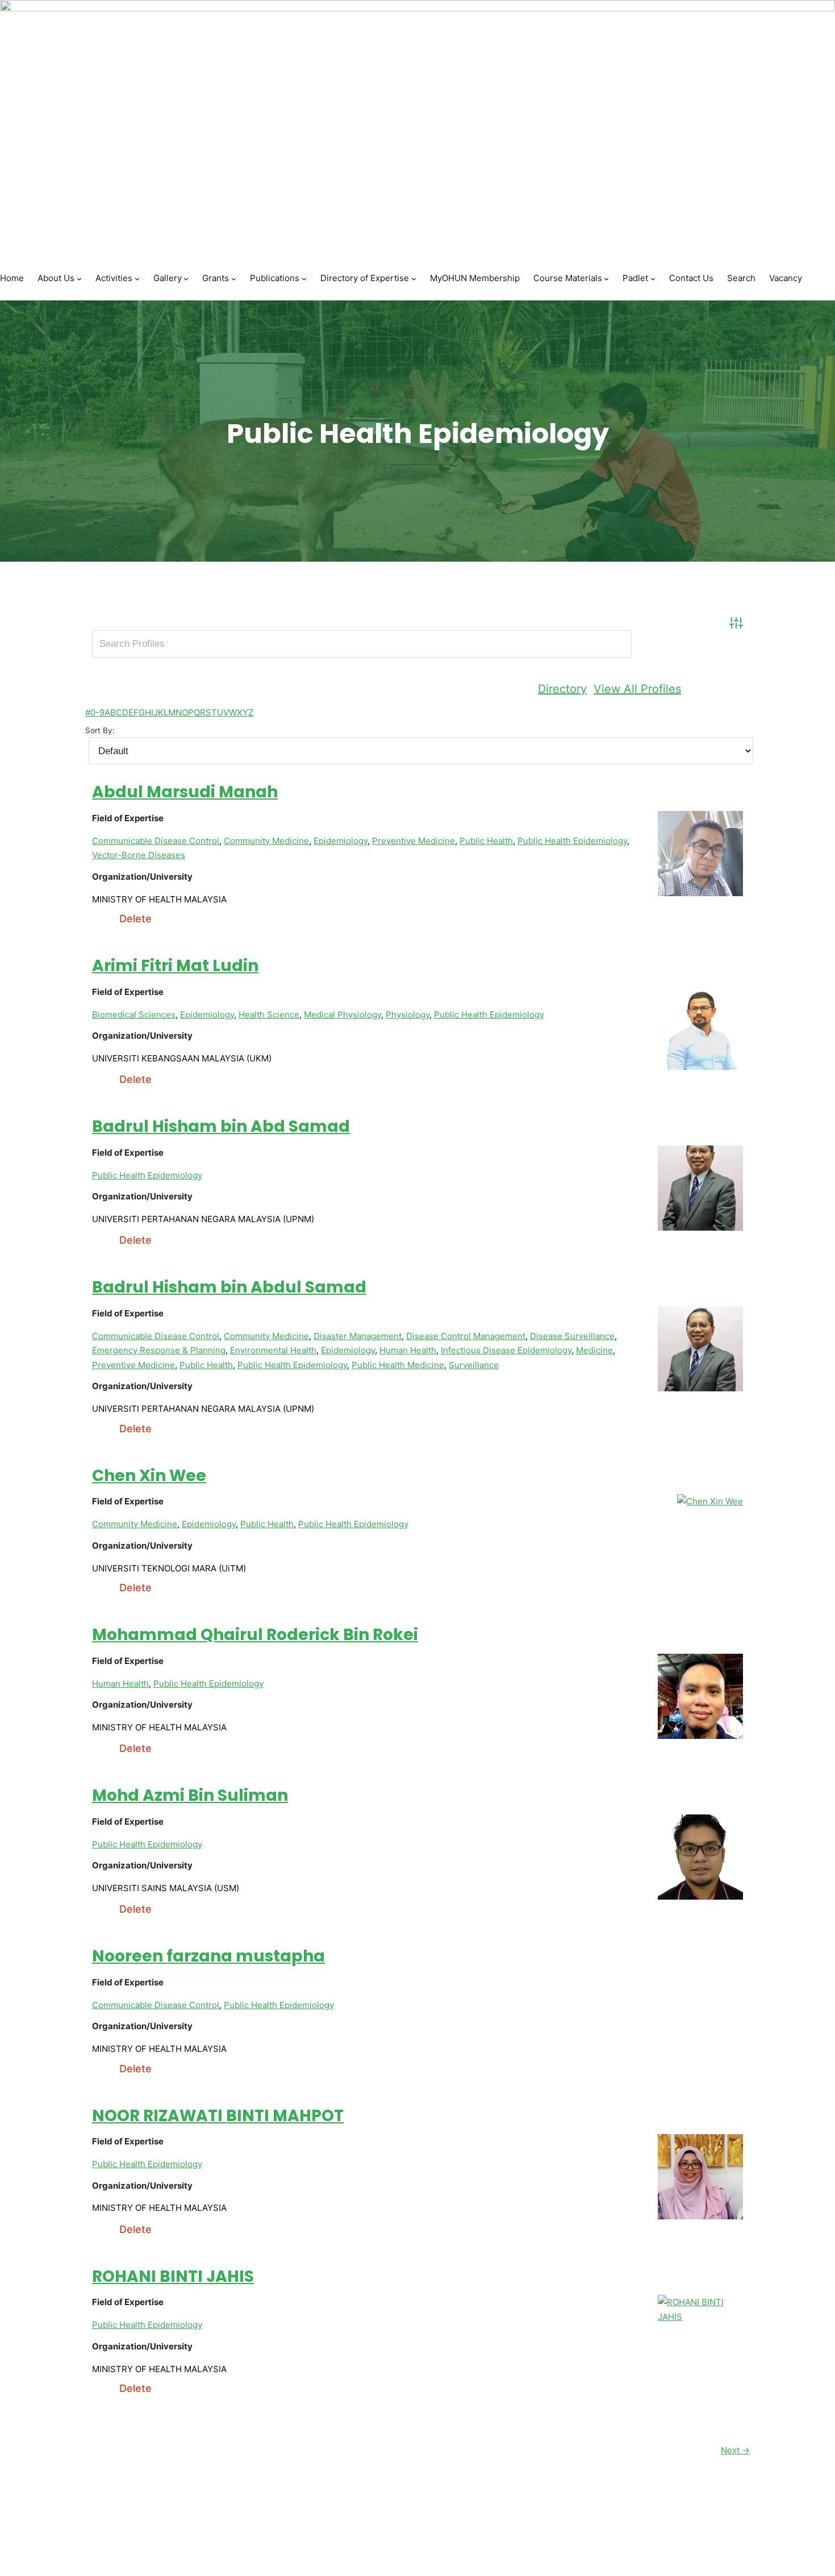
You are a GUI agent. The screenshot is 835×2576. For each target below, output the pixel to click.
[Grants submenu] (234, 279)
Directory (562, 689)
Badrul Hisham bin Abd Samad (221, 1126)
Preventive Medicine (414, 841)
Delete (135, 919)
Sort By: (100, 730)
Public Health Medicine (398, 1365)
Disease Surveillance (572, 1336)
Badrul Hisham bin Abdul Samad (229, 1287)
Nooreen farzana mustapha (208, 1956)
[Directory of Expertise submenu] (414, 279)
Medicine (594, 1350)
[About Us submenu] (79, 279)
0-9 (97, 712)
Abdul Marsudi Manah (185, 792)
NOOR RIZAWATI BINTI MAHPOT (218, 2116)
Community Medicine (266, 841)
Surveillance (474, 1365)
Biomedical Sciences (134, 1015)
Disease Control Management (466, 1336)
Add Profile (719, 689)
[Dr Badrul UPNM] (700, 1388)
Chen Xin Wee (149, 1476)
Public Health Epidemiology (572, 841)
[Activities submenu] (137, 279)
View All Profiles (637, 689)
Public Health (486, 841)
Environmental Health (273, 1350)
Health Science (269, 1015)
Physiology (408, 1015)
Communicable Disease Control (156, 841)
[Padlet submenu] (653, 279)
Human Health (408, 1350)
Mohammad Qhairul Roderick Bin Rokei (255, 1635)
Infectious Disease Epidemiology (506, 1350)
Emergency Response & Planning (159, 1350)
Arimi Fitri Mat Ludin (175, 966)
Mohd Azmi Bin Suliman (190, 1795)
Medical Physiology (343, 1015)
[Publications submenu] (304, 279)
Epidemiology (341, 841)
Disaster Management (358, 1336)
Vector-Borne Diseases (139, 855)
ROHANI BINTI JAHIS (173, 2276)
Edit (102, 919)
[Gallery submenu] (186, 279)
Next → (735, 2450)
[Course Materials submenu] (606, 279)
